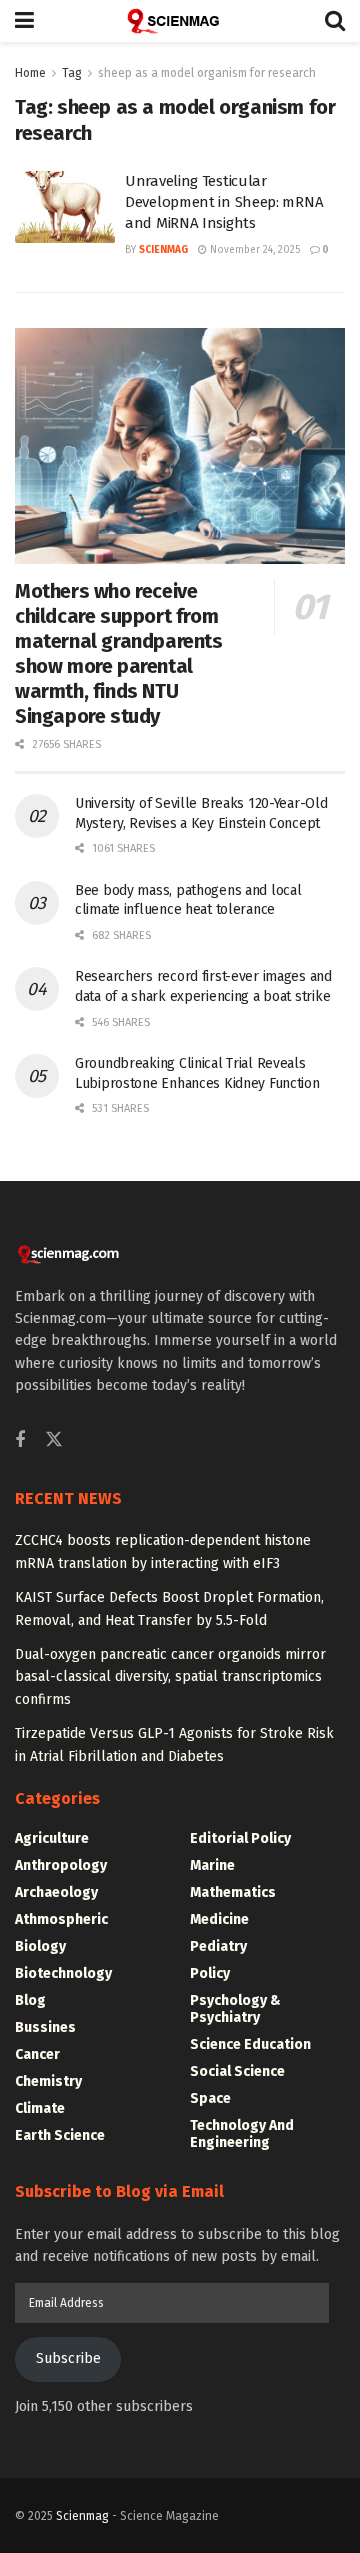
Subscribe (68, 2358)
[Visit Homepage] (180, 21)
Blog (30, 2000)
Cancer (37, 2054)
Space (210, 2098)
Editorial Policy (240, 1838)
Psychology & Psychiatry (235, 2009)
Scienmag (82, 2516)
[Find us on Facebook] (20, 1441)
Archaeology (56, 1892)
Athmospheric (61, 1919)
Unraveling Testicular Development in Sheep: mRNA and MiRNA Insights (224, 202)
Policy (210, 1973)
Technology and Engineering (242, 2134)
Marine (212, 1865)
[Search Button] (335, 21)
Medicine (219, 1919)
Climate (40, 2108)
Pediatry (218, 1946)
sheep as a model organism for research (207, 73)
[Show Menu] (24, 21)
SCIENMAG (163, 250)
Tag (72, 73)
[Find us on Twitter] (54, 1440)
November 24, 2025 (253, 250)
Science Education (250, 2044)
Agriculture (52, 1838)
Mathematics (233, 1892)
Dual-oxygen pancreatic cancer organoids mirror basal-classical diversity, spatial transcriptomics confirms (170, 1677)
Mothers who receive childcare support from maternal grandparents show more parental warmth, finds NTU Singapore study (119, 653)
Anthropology (61, 1865)
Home (30, 73)
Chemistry (48, 2081)
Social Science (237, 2071)
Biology (40, 1946)
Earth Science (60, 2135)
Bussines (45, 2027)
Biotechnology (63, 1973)
